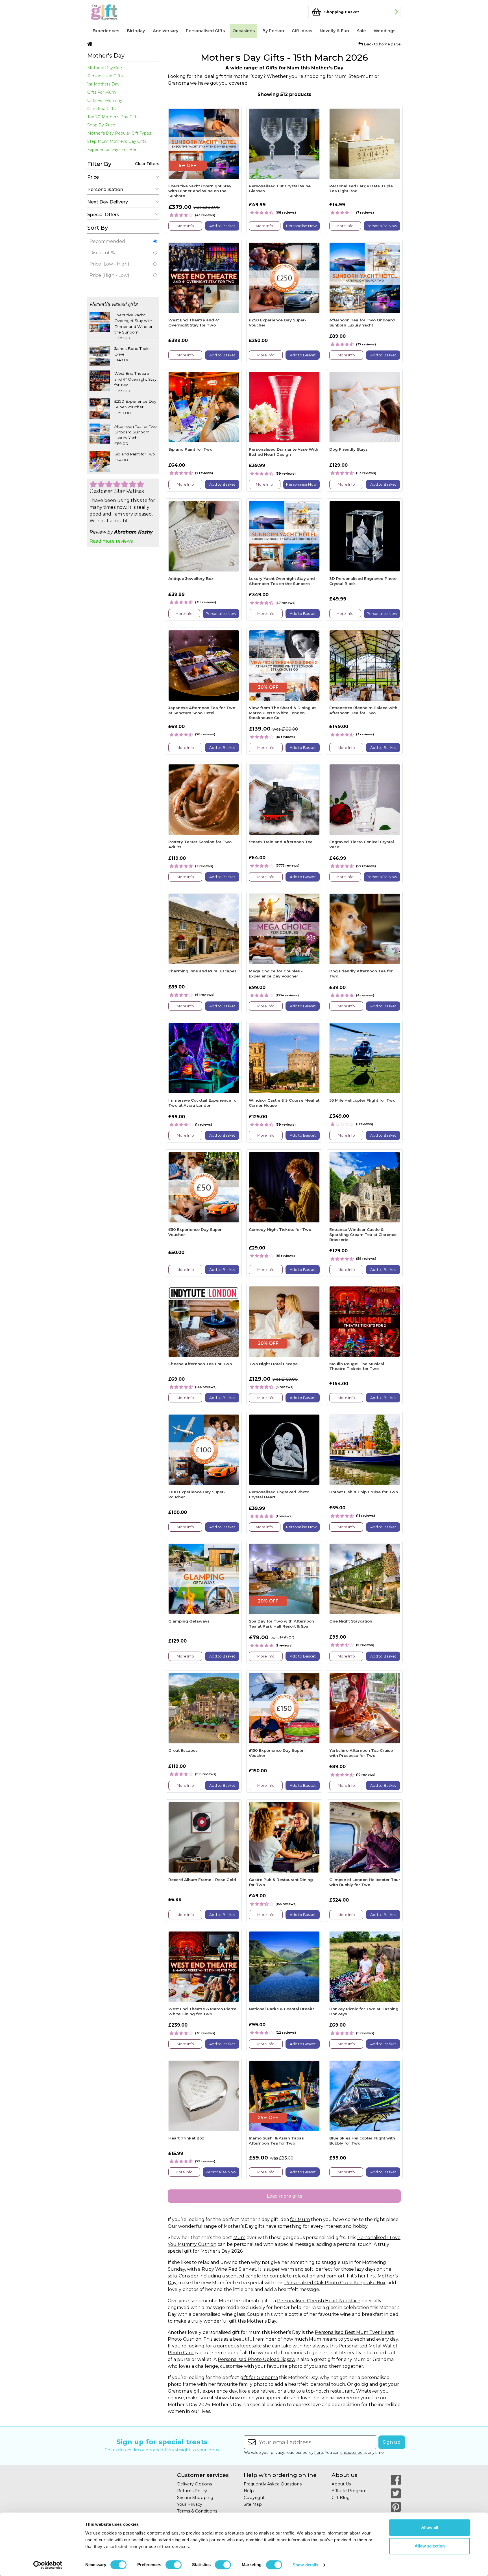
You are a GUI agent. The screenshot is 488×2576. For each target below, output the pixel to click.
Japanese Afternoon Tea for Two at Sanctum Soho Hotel (202, 710)
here (319, 2453)
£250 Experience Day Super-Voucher (278, 323)
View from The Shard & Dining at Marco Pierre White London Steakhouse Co (282, 713)
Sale (361, 31)
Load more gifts (284, 2196)
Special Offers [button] (103, 215)
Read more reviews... (112, 541)
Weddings (384, 31)
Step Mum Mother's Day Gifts (117, 141)
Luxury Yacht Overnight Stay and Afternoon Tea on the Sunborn (282, 581)
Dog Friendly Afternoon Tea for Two (361, 974)
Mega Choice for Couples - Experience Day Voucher (276, 974)
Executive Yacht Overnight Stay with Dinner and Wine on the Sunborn (200, 191)
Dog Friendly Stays (348, 449)
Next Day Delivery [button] (108, 202)
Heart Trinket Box (186, 2138)
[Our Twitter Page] (396, 2493)
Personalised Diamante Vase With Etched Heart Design (284, 452)
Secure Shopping (195, 2498)
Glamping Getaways (189, 1621)
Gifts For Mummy (105, 100)
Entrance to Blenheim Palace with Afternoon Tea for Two (363, 710)
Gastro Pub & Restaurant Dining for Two (281, 1882)
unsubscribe (351, 2453)
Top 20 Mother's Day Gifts (113, 117)
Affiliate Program (349, 2491)
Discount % (102, 253)
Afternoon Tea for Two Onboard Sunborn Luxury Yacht (362, 323)
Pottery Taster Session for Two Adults (200, 844)
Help (249, 2491)
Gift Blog (341, 2498)
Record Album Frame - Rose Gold (202, 1880)
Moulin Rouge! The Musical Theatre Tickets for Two (357, 1366)
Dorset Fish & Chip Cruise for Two (364, 1492)
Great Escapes (183, 1750)
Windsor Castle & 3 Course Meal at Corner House (284, 1103)
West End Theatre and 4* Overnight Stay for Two (194, 323)
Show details (305, 2565)
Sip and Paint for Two (190, 449)
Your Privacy (190, 2504)
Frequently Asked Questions (273, 2484)
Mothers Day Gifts (105, 68)
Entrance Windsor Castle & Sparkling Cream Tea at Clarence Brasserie (363, 1234)
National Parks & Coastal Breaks (282, 2009)
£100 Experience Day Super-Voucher (197, 1494)
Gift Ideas (302, 31)
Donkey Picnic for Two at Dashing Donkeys (364, 2011)
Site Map (253, 2504)
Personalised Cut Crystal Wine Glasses (280, 188)
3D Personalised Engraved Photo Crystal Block (363, 581)
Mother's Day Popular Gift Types (119, 133)
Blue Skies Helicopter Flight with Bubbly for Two (362, 2141)
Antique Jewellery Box (191, 578)
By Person (273, 31)
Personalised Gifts (205, 31)
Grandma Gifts (101, 109)
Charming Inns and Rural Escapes (202, 971)
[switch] (174, 2565)
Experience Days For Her (112, 150)
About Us (341, 2484)
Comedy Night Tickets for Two (280, 1229)
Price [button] (93, 177)
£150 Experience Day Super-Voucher (277, 1753)
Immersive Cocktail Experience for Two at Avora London (203, 1103)
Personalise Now (301, 226)
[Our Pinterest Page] (396, 2507)
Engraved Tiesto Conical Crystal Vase (362, 844)
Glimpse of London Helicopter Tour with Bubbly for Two (365, 1882)
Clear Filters (147, 164)
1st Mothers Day (103, 84)
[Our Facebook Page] (396, 2480)
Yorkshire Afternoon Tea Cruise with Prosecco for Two (361, 1753)
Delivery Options (194, 2484)
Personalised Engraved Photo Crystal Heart (279, 1494)
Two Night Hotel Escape (273, 1364)
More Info (185, 226)
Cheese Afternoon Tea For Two (200, 1364)
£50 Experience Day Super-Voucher (196, 1232)
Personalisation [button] (105, 189)
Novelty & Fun (334, 31)
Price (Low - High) (109, 264)
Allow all (430, 2527)
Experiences (106, 31)
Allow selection (430, 2546)
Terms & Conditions (197, 2511)
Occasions (244, 31)
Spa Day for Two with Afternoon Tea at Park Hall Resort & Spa (281, 1624)
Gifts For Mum (102, 92)
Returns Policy (192, 2491)
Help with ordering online (280, 2475)
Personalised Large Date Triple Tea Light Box (361, 188)
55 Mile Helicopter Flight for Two (362, 1100)
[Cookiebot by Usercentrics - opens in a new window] (48, 2565)
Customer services (203, 2475)
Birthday (136, 31)
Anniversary (165, 31)
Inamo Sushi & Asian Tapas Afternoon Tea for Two (276, 2141)
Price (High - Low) (109, 275)
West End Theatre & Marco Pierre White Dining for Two (202, 2011)
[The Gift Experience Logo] (115, 12)
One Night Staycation (351, 1621)
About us (345, 2475)
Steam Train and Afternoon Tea (281, 842)
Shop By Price (101, 125)
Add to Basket (222, 226)
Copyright (254, 2498)
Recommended (107, 241)
